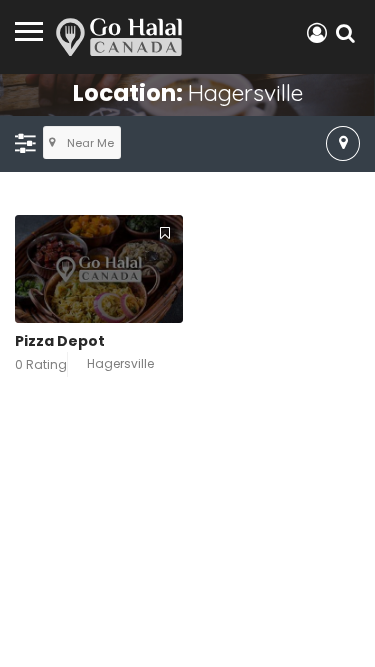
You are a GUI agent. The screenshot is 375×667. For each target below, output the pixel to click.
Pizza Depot (60, 341)
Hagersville (120, 363)
